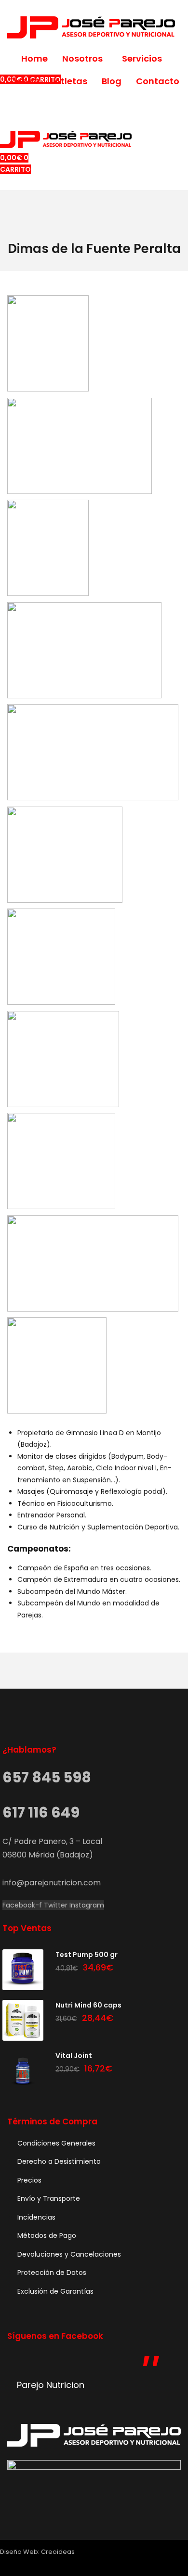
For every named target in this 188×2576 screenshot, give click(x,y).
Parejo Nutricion (51, 2385)
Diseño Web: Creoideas (37, 2552)
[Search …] (3, 79)
